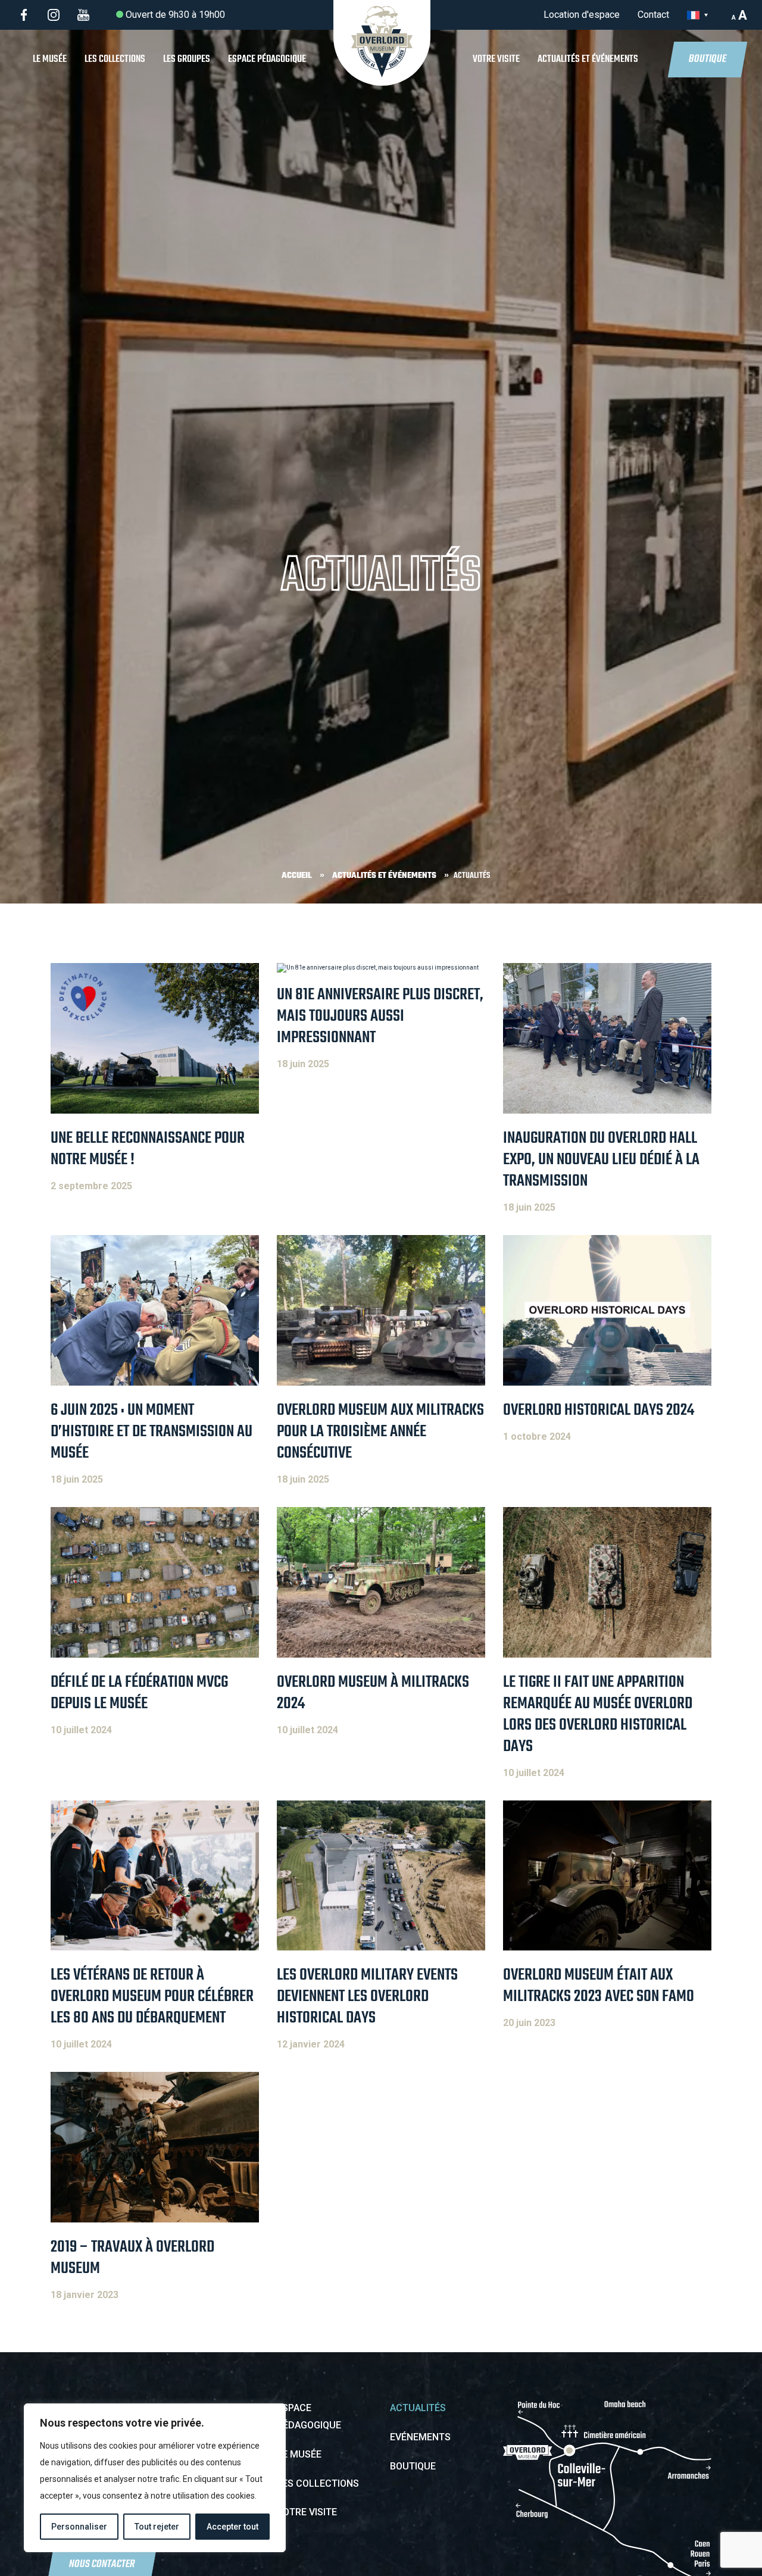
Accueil (297, 876)
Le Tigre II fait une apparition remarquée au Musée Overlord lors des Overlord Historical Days (598, 1714)
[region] (155, 2478)
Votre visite (496, 59)
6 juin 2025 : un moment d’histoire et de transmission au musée (152, 1432)
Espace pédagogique (267, 59)
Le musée (50, 59)
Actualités (418, 2408)
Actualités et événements (588, 59)
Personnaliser (79, 2527)
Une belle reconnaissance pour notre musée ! (148, 1149)
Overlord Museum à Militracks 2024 (373, 1693)
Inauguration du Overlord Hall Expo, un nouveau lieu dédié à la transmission (601, 1160)
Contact (653, 15)
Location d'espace (582, 15)
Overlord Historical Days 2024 (599, 1410)
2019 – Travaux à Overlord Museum (132, 2258)
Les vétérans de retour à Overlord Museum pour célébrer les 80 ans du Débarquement (152, 1997)
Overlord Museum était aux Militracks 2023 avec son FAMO (599, 1986)
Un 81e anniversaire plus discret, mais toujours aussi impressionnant (380, 1016)
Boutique (708, 59)
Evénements (420, 2437)
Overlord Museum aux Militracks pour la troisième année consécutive (380, 1432)
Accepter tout (232, 2527)
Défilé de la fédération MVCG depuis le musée (139, 1693)
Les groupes (187, 59)
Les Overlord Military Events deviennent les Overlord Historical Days (367, 1997)
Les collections (115, 59)
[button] (700, 15)
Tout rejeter (157, 2527)
